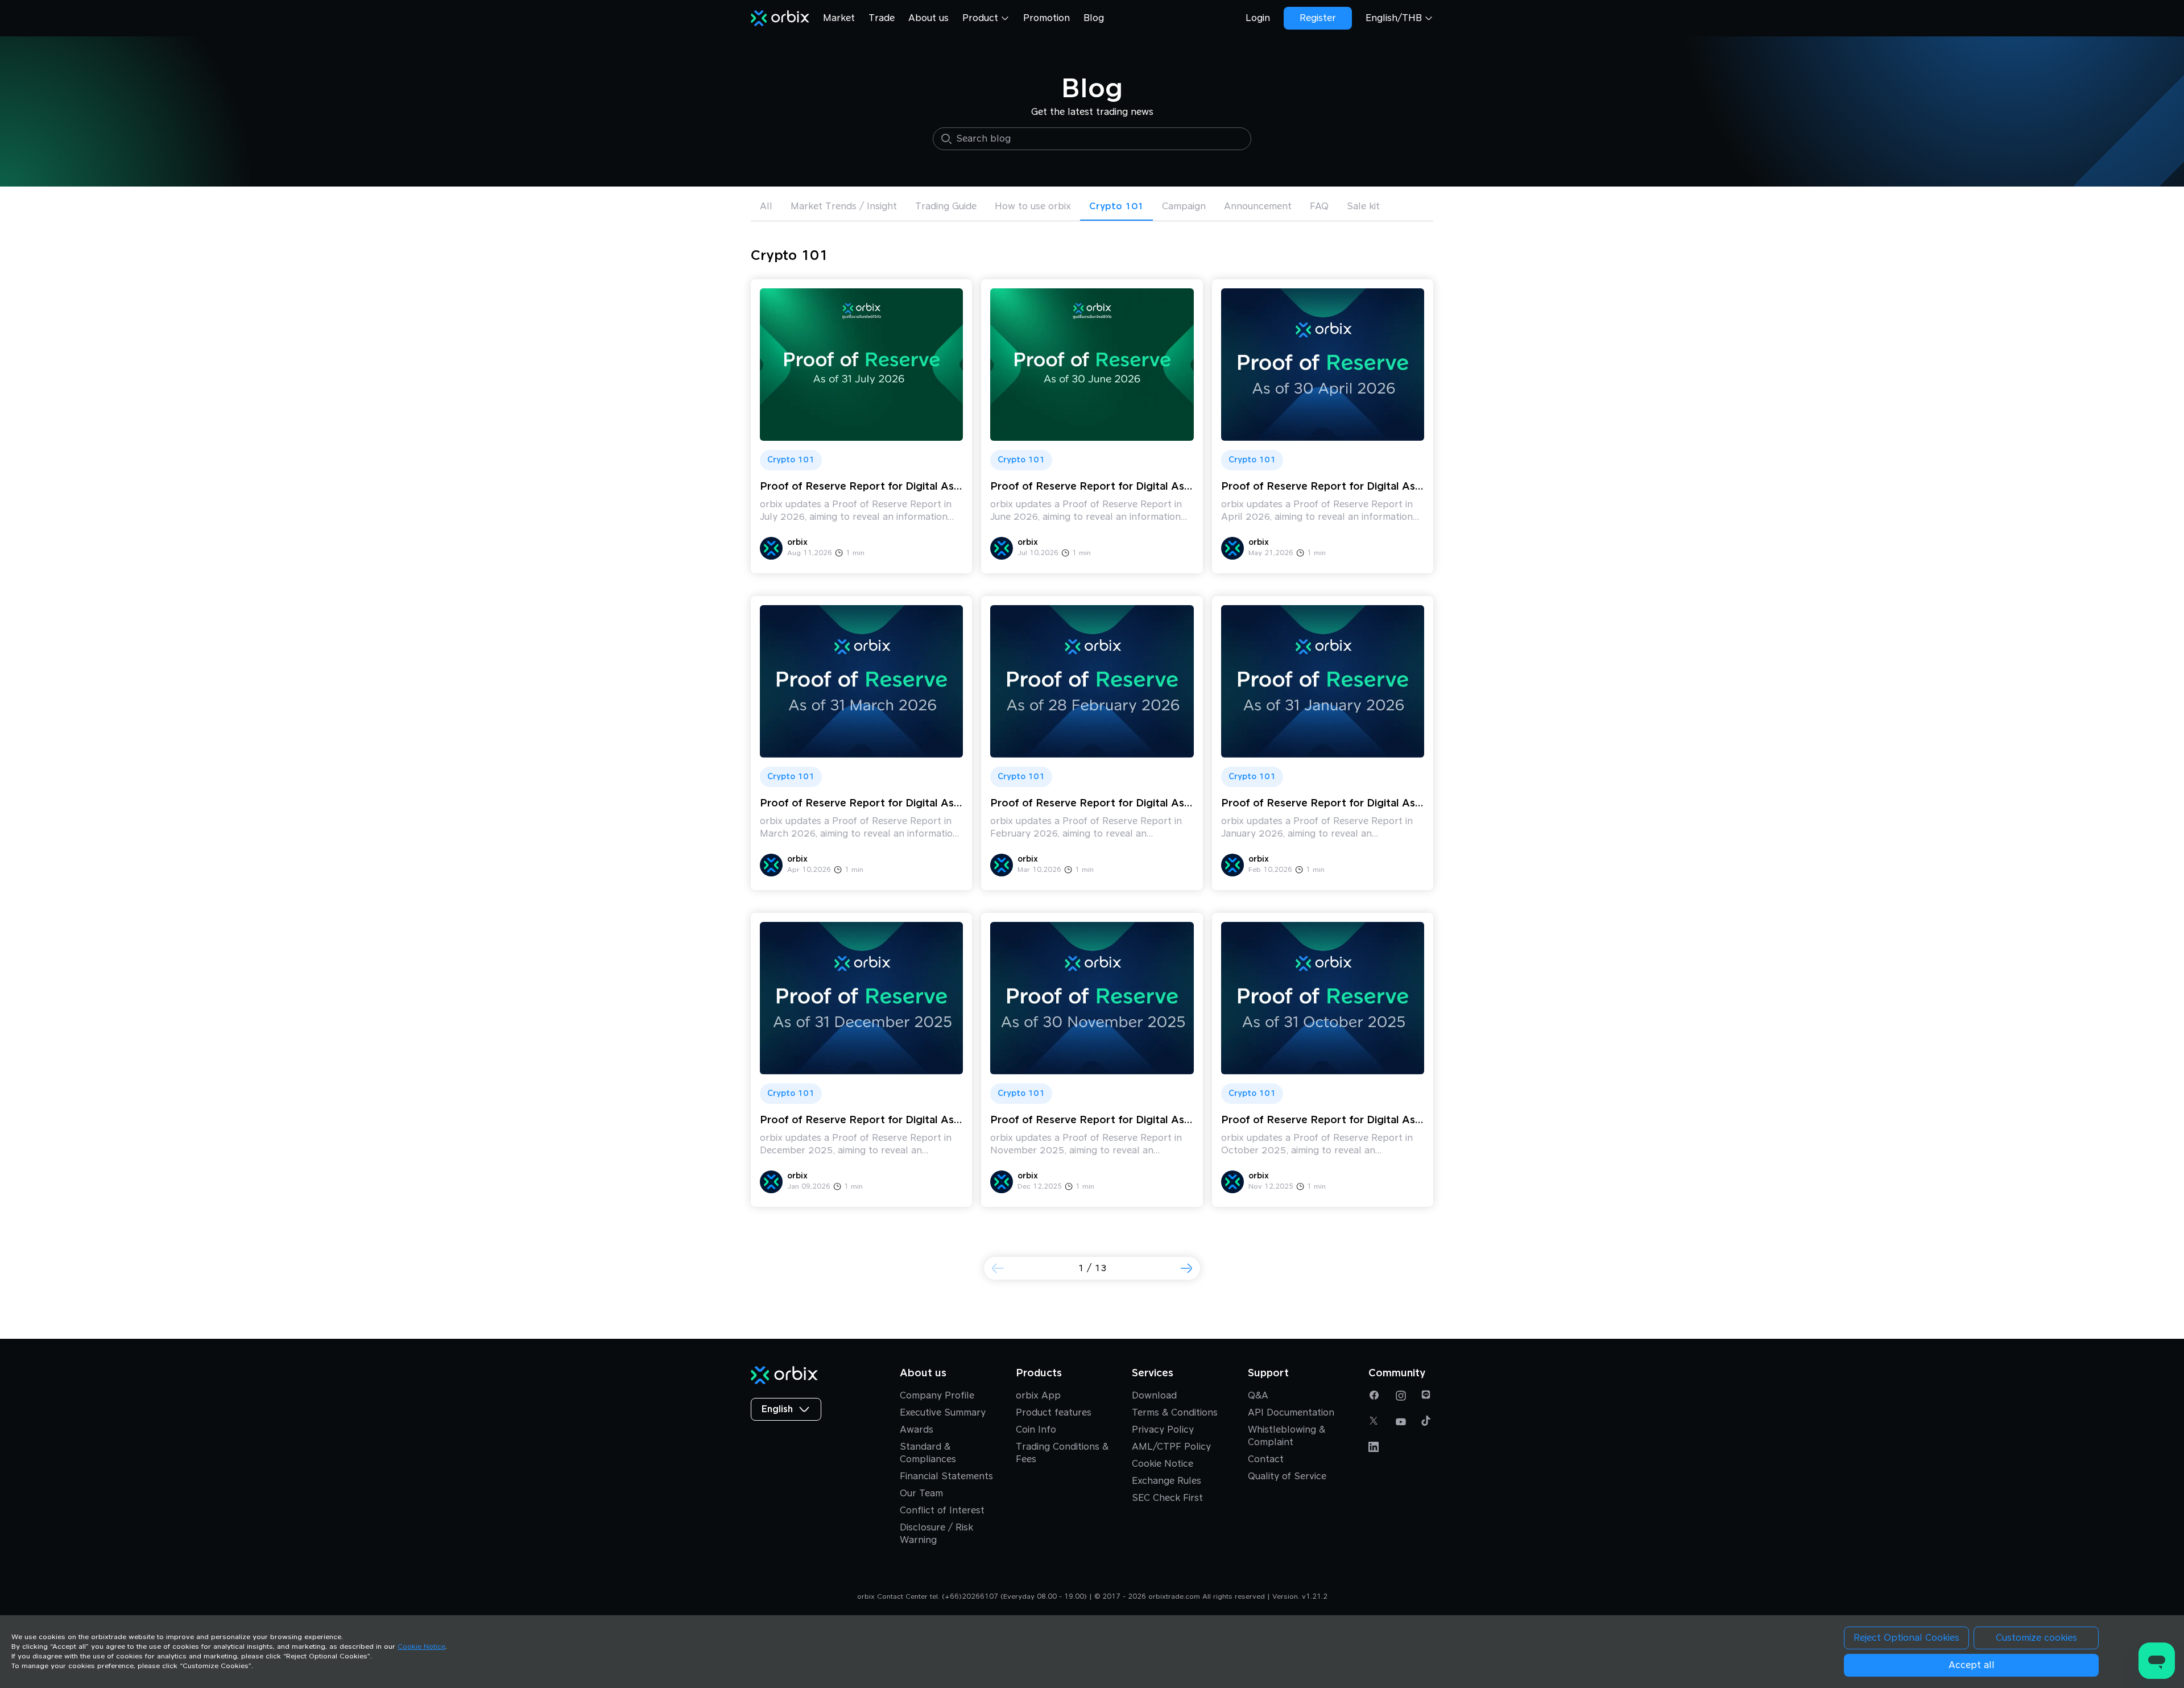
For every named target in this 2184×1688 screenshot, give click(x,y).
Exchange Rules (1167, 1481)
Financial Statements (946, 1476)
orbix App (1038, 1396)
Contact (1266, 1459)
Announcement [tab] (1258, 206)
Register (1318, 18)
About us (928, 18)
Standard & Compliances (928, 1453)
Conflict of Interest (942, 1511)
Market (839, 18)
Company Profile (937, 1396)
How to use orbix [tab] (1033, 206)
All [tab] (766, 206)
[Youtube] (1401, 1422)
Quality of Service (1287, 1476)
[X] (1375, 1422)
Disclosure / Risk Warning (936, 1534)
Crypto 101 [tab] (1116, 206)
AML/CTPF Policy (1171, 1447)
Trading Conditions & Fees (1062, 1453)
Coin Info (1036, 1430)
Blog (1094, 18)
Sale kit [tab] (1363, 206)
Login (1258, 18)
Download (1154, 1396)
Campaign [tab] (1184, 206)
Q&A (1258, 1396)
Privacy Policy (1163, 1430)
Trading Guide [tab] (946, 206)
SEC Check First (1167, 1498)
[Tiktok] (1427, 1422)
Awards (917, 1430)
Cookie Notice (1163, 1464)
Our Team (921, 1493)
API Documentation (1291, 1413)
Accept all (1972, 1665)
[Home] (780, 18)
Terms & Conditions (1175, 1413)
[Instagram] (1401, 1396)
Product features (1054, 1413)
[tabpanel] (1092, 785)
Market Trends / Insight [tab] (844, 206)
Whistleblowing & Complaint (1287, 1436)
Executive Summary (943, 1413)
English (777, 1409)
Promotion (1046, 18)
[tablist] (1092, 208)
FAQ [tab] (1319, 206)
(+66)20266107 (970, 1597)
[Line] (1427, 1396)
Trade (882, 18)
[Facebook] (1375, 1396)
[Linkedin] (1375, 1447)
